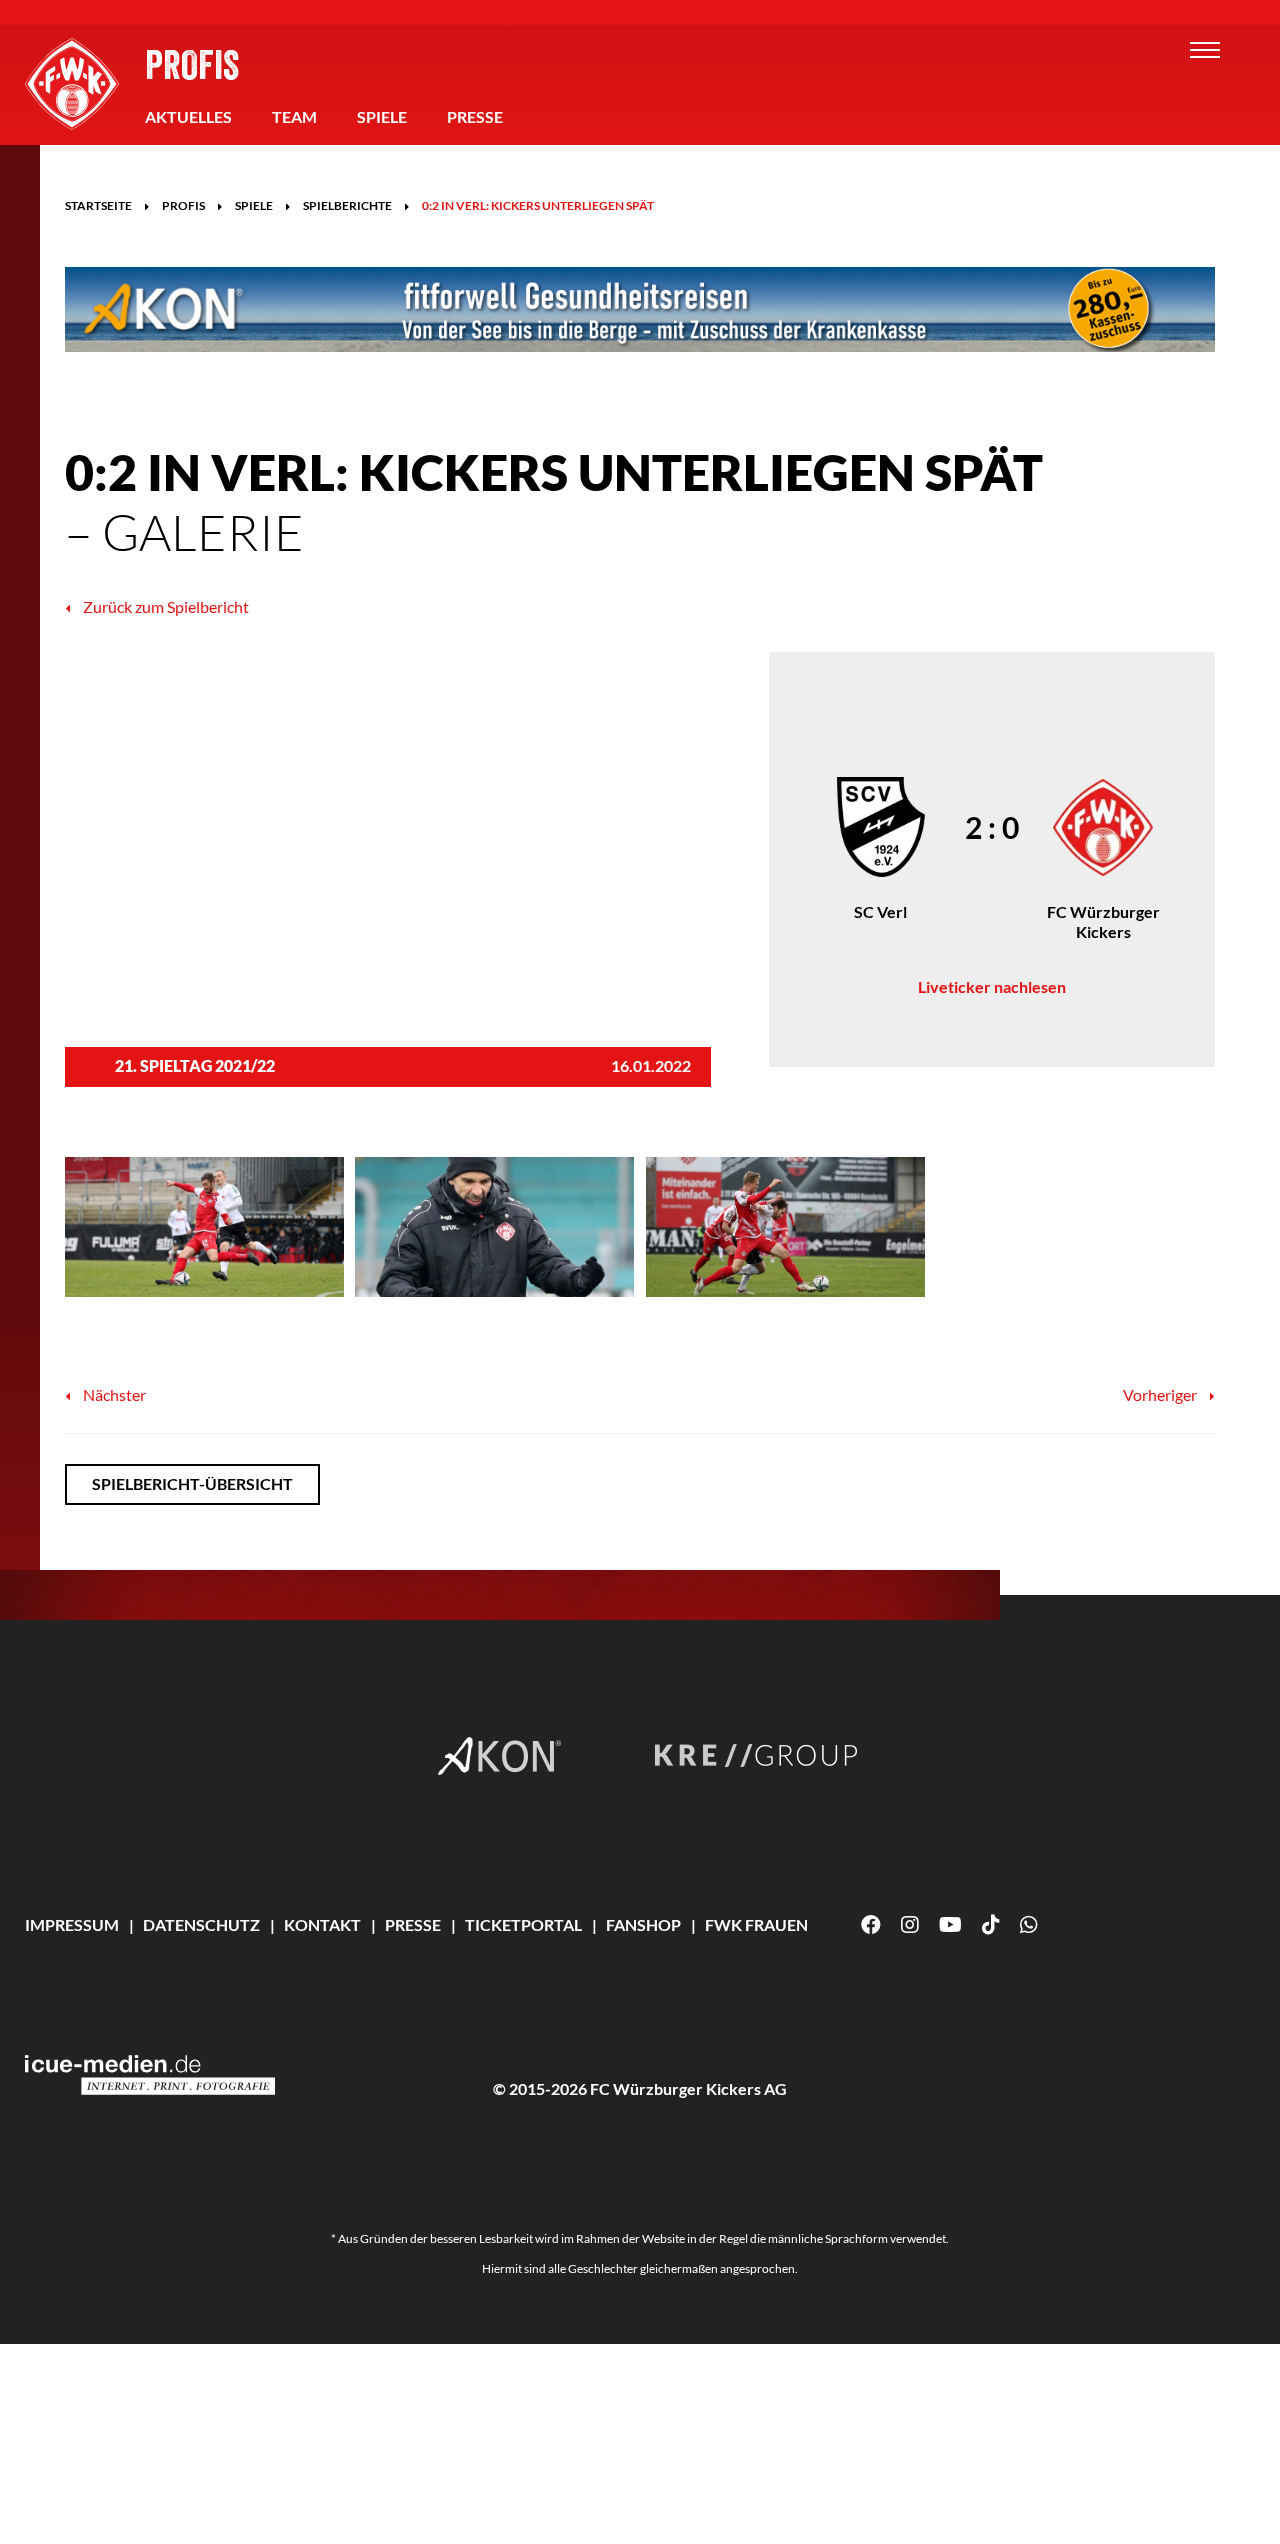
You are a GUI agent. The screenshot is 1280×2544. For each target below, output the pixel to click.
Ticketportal (523, 1924)
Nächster (113, 1394)
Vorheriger (1161, 1394)
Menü (1205, 50)
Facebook (871, 1925)
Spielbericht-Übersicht (192, 1483)
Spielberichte (347, 205)
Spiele (382, 116)
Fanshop (643, 1924)
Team (294, 116)
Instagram (910, 1925)
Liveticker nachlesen (992, 986)
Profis (192, 64)
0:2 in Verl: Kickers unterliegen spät (538, 205)
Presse (475, 116)
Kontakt (322, 1924)
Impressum (72, 1924)
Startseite (98, 205)
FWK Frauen (756, 1924)
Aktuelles (188, 116)
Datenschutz (201, 1924)
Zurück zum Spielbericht (164, 606)
